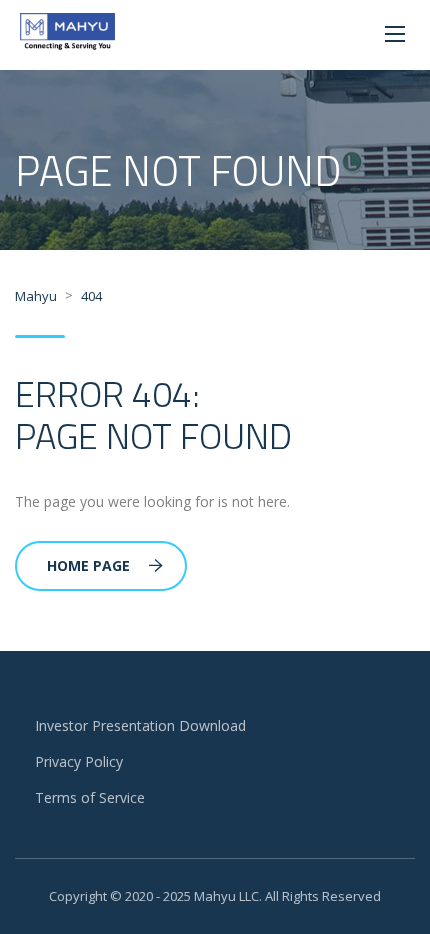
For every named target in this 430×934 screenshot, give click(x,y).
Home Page (88, 565)
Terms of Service (90, 797)
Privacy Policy (79, 761)
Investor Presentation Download (140, 725)
